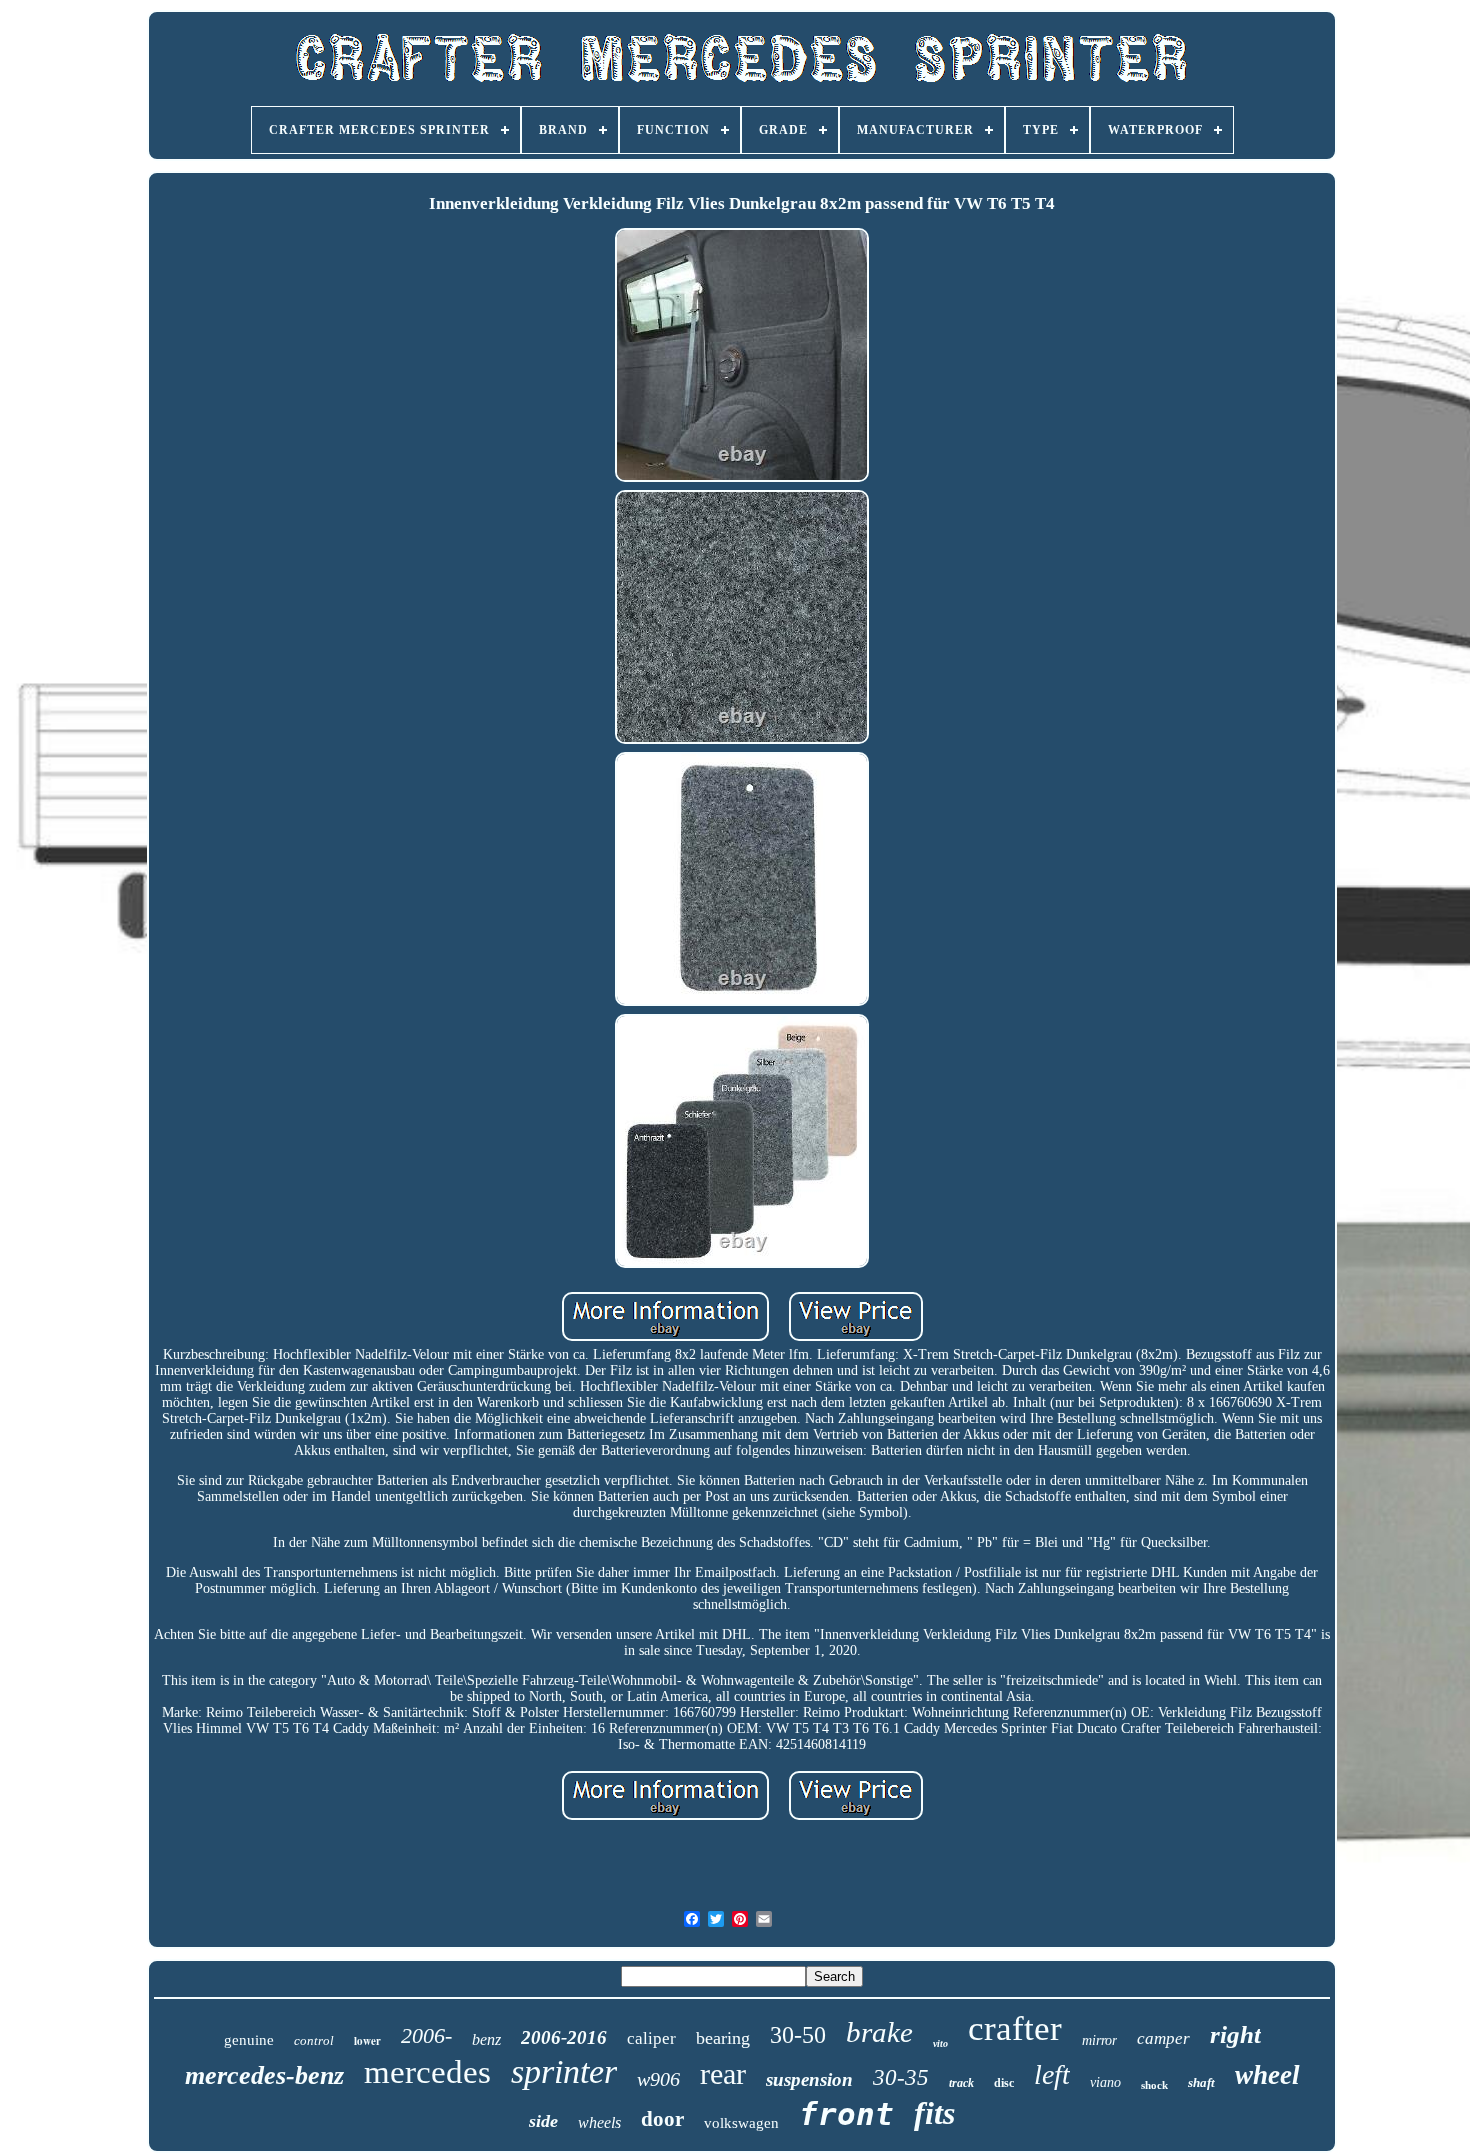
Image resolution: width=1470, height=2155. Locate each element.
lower (367, 2041)
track (961, 2083)
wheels (599, 2122)
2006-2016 (564, 2037)
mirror (1099, 2040)
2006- (426, 2035)
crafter (1015, 2028)
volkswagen (741, 2123)
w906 (658, 2079)
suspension (809, 2079)
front (846, 2114)
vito (940, 2043)
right (1235, 2034)
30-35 (901, 2077)
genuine (249, 2040)
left (1052, 2074)
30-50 (798, 2035)
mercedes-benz (264, 2075)
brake (879, 2032)
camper (1163, 2038)
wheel (1267, 2075)
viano (1105, 2082)
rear (723, 2073)
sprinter (564, 2071)
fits (934, 2113)
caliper (651, 2038)
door (662, 2119)
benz (486, 2039)
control (314, 2040)
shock (1154, 2085)
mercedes (427, 2072)
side (543, 2121)
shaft (1201, 2082)
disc (1004, 2083)
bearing (723, 2038)
